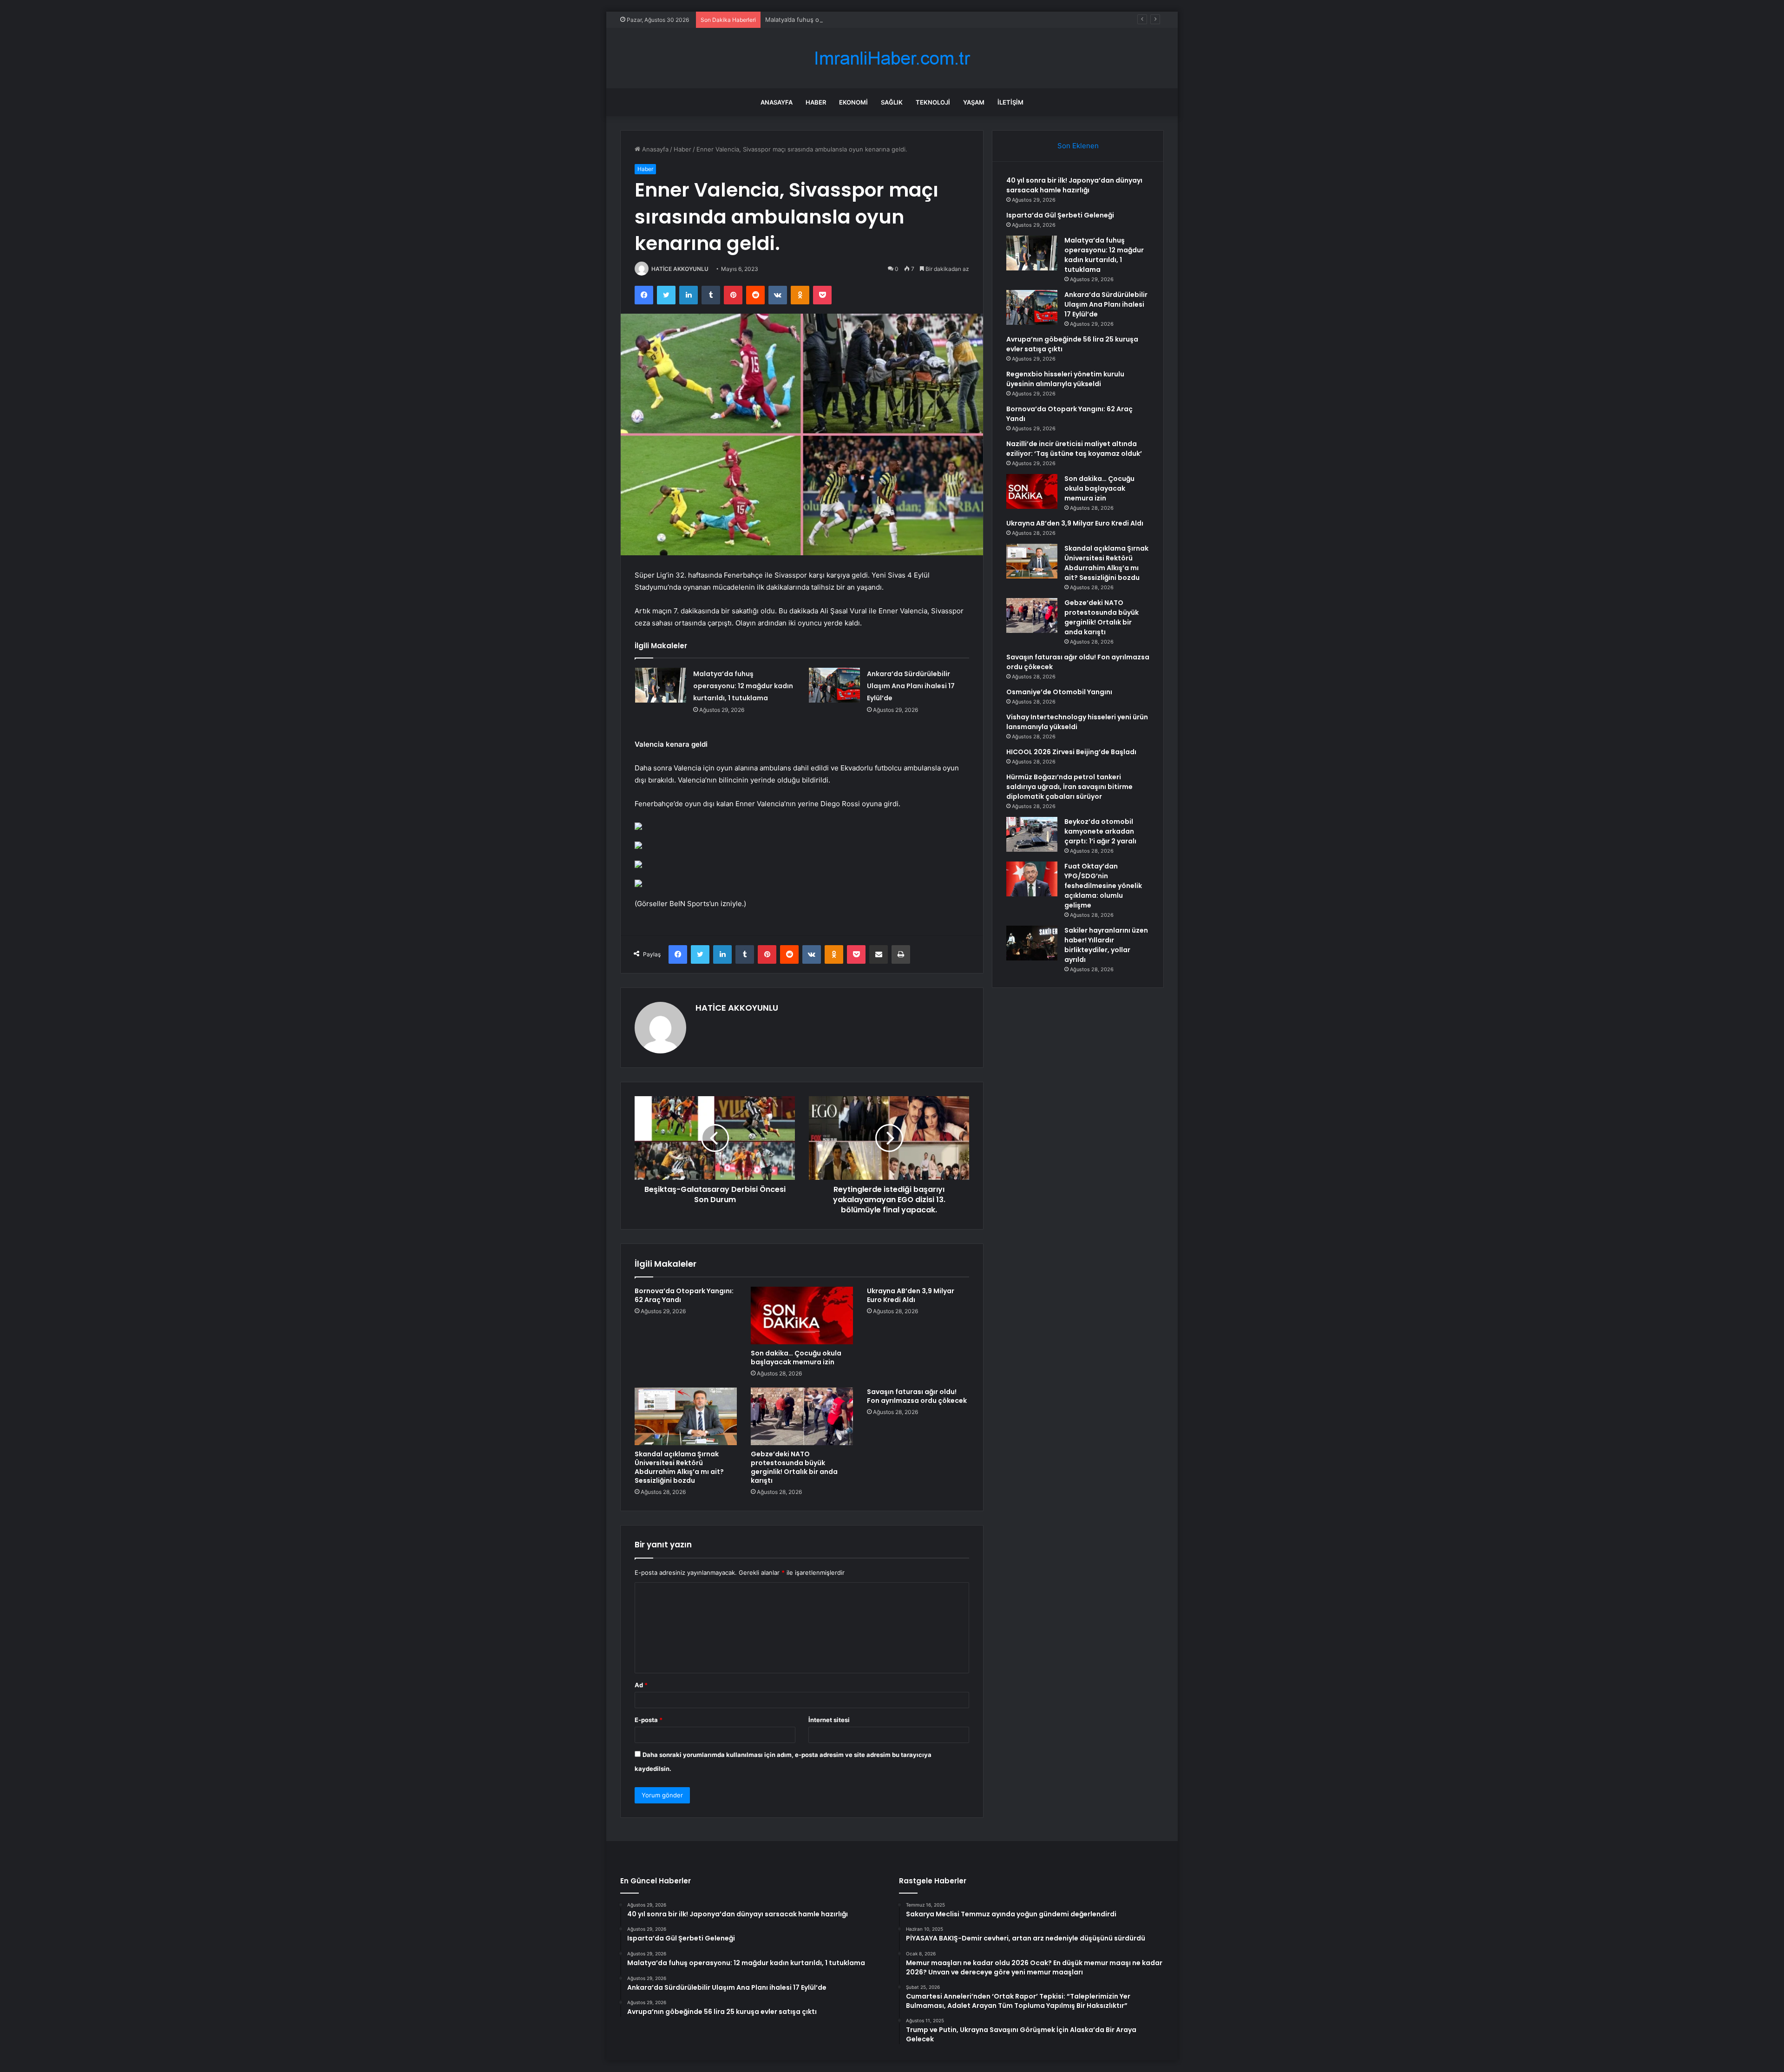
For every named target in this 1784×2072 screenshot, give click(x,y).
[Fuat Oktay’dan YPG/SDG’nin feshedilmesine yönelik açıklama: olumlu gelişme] (1032, 879)
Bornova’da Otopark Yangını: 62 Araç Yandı (684, 1295)
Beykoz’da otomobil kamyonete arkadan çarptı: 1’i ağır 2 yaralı (1100, 831)
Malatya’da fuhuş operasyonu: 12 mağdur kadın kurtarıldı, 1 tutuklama (865, 20)
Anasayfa (777, 102)
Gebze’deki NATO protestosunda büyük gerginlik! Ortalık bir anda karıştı (794, 1467)
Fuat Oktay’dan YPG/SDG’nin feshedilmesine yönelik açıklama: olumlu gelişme (1103, 886)
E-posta (649, 1720)
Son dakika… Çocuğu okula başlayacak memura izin (796, 1358)
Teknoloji (933, 102)
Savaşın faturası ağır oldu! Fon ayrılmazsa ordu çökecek (917, 1396)
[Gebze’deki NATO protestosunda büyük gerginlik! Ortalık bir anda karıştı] (802, 1416)
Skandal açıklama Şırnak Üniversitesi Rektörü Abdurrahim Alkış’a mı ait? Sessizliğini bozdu (679, 1467)
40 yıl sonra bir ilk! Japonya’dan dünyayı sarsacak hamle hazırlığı (1074, 185)
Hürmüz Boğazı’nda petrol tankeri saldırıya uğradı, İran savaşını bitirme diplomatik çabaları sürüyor (1069, 787)
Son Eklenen (1078, 146)
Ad (641, 1685)
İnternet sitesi (829, 1720)
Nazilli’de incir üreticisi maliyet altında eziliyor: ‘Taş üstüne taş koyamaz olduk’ (1074, 449)
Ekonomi (853, 102)
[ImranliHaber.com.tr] (892, 58)
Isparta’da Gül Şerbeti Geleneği (1060, 215)
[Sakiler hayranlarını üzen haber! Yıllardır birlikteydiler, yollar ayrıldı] (1032, 943)
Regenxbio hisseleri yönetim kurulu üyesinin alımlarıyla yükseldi (1065, 379)
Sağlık (892, 102)
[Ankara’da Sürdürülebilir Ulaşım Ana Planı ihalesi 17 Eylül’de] (834, 685)
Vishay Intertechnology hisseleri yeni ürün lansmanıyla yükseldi (1077, 722)
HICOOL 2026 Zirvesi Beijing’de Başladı (1071, 752)
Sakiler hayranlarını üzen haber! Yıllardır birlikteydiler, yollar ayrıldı (1106, 945)
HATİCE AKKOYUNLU (680, 269)
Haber (816, 102)
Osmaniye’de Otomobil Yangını (1059, 692)
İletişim (1010, 102)
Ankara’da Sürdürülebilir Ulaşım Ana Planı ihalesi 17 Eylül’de (911, 686)
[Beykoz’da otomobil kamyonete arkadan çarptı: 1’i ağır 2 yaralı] (1032, 834)
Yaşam (974, 102)
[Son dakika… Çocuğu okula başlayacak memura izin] (802, 1316)
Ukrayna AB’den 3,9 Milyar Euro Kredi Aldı (911, 1295)
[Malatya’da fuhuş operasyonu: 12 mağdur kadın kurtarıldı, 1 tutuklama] (661, 685)
